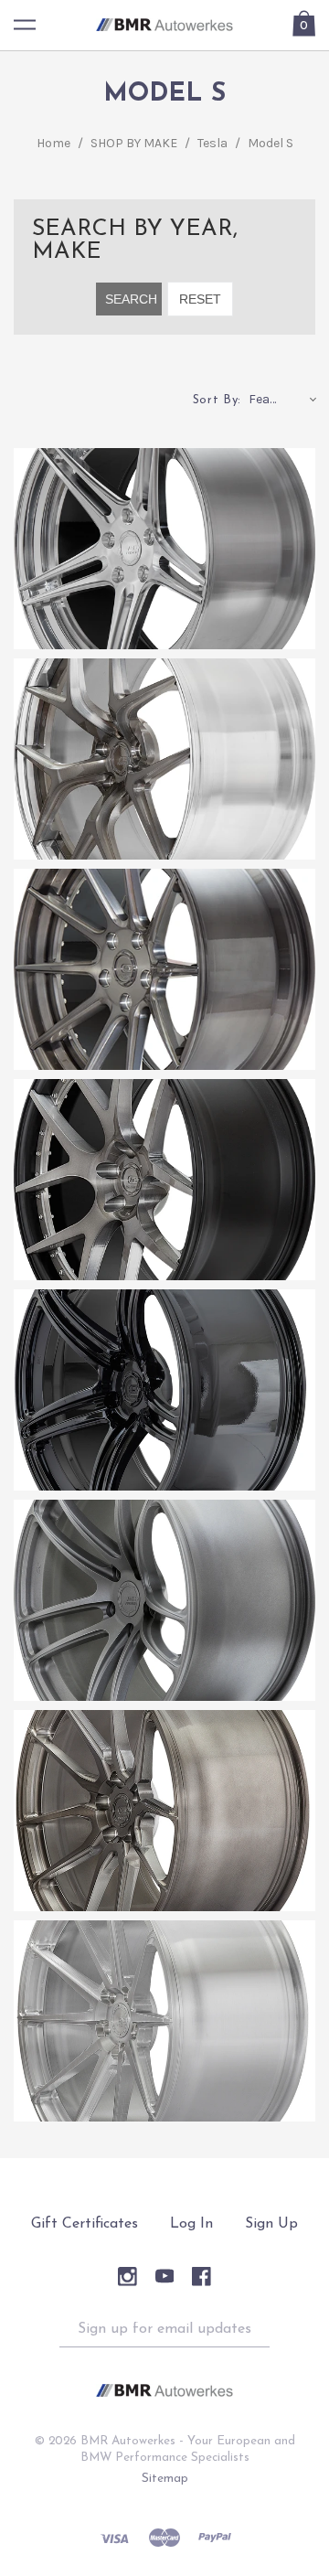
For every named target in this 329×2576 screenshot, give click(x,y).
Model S (271, 143)
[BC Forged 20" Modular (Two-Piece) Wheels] (164, 969)
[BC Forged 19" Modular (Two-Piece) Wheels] (164, 1180)
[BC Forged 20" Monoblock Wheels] (164, 1811)
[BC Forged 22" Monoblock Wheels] (164, 1390)
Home (53, 143)
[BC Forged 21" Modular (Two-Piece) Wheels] (164, 759)
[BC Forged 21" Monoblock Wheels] (164, 1600)
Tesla (212, 143)
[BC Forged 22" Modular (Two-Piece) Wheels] (164, 549)
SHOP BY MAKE (134, 143)
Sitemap (165, 2479)
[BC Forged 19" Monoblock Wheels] (164, 2021)
